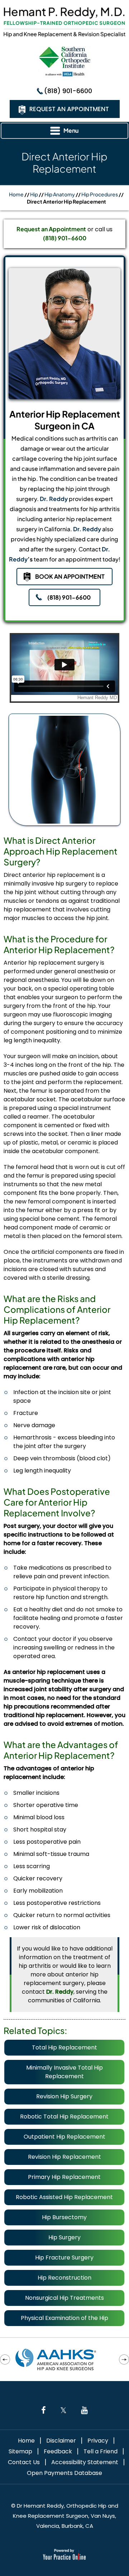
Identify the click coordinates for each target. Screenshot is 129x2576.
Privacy (98, 2441)
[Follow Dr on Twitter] (63, 2410)
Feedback (58, 2451)
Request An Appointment (69, 109)
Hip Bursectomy (64, 2217)
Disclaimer (61, 2441)
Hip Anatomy (60, 194)
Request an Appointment (51, 229)
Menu (71, 130)
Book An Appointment (70, 576)
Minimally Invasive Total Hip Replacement (64, 2072)
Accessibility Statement (85, 2462)
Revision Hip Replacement (64, 2157)
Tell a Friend (101, 2451)
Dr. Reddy (54, 499)
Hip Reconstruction (64, 2278)
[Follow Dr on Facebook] (44, 2410)
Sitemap (20, 2451)
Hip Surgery (64, 2237)
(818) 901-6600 (68, 91)
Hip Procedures (100, 194)
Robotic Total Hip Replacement (64, 2117)
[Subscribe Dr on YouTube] (84, 2410)
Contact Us (24, 2462)
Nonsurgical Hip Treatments (64, 2298)
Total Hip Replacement (64, 2047)
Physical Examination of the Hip (64, 2318)
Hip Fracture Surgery (64, 2258)
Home (16, 194)
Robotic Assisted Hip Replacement (64, 2197)
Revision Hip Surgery (64, 2096)
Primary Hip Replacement (64, 2177)
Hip (34, 194)
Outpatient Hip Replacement (64, 2137)
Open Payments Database (64, 2473)
